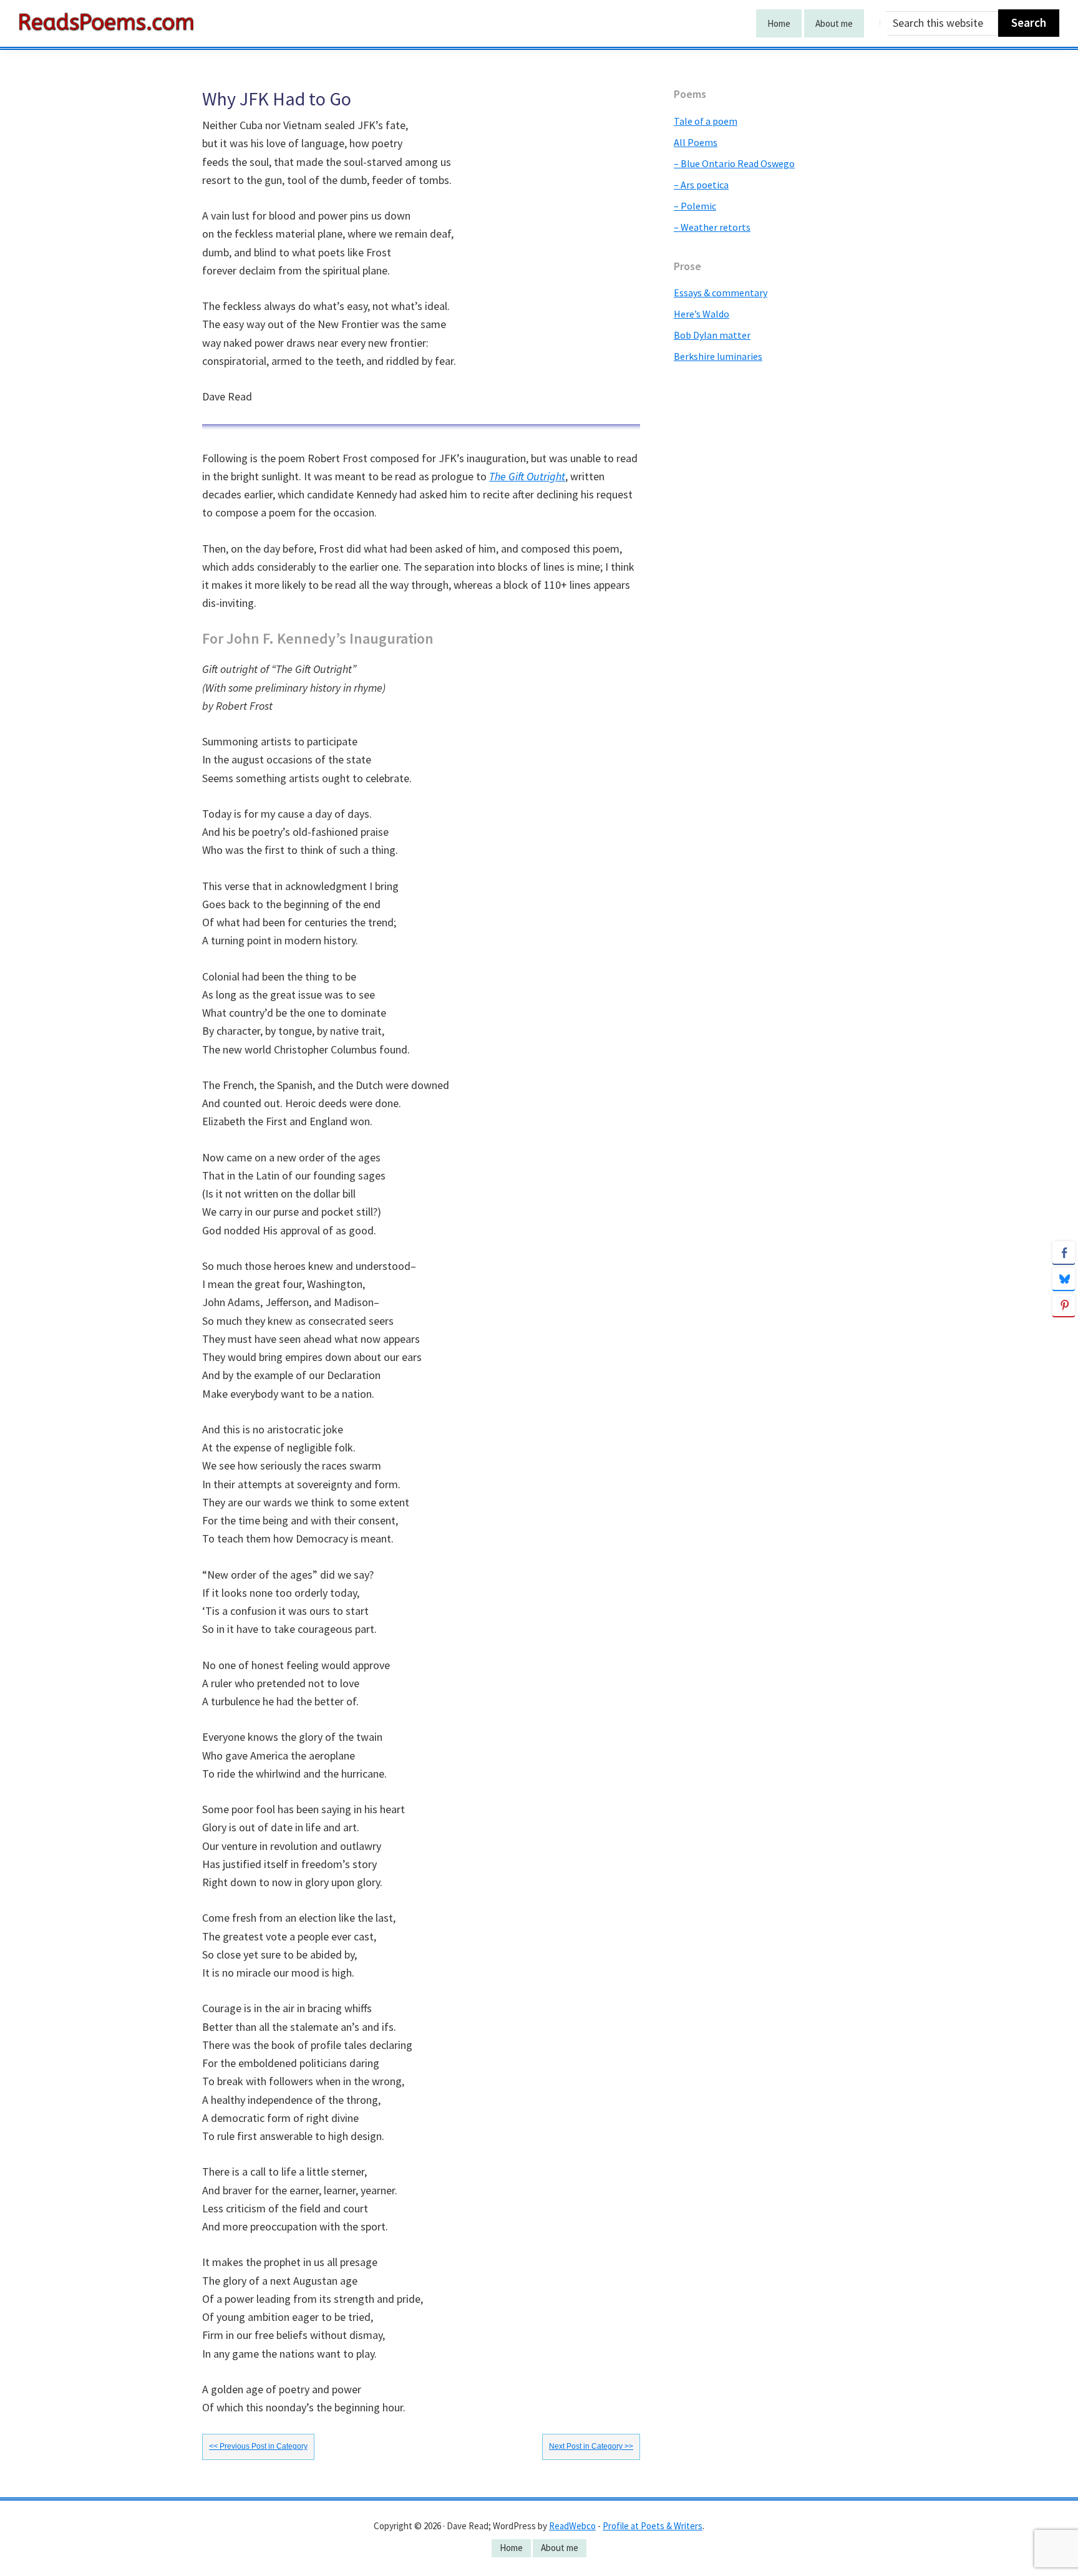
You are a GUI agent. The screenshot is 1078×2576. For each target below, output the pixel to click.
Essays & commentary (721, 293)
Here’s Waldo (702, 314)
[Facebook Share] (1064, 1252)
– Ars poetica (701, 185)
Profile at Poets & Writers (653, 2526)
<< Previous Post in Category (258, 2446)
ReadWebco (572, 2526)
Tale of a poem (706, 121)
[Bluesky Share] (1064, 1279)
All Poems (696, 142)
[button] (1064, 1329)
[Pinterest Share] (1064, 1305)
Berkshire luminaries (718, 356)
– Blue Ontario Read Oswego (734, 163)
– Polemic (695, 206)
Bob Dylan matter (712, 335)
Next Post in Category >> (591, 2446)
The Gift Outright (527, 476)
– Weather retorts (712, 227)
